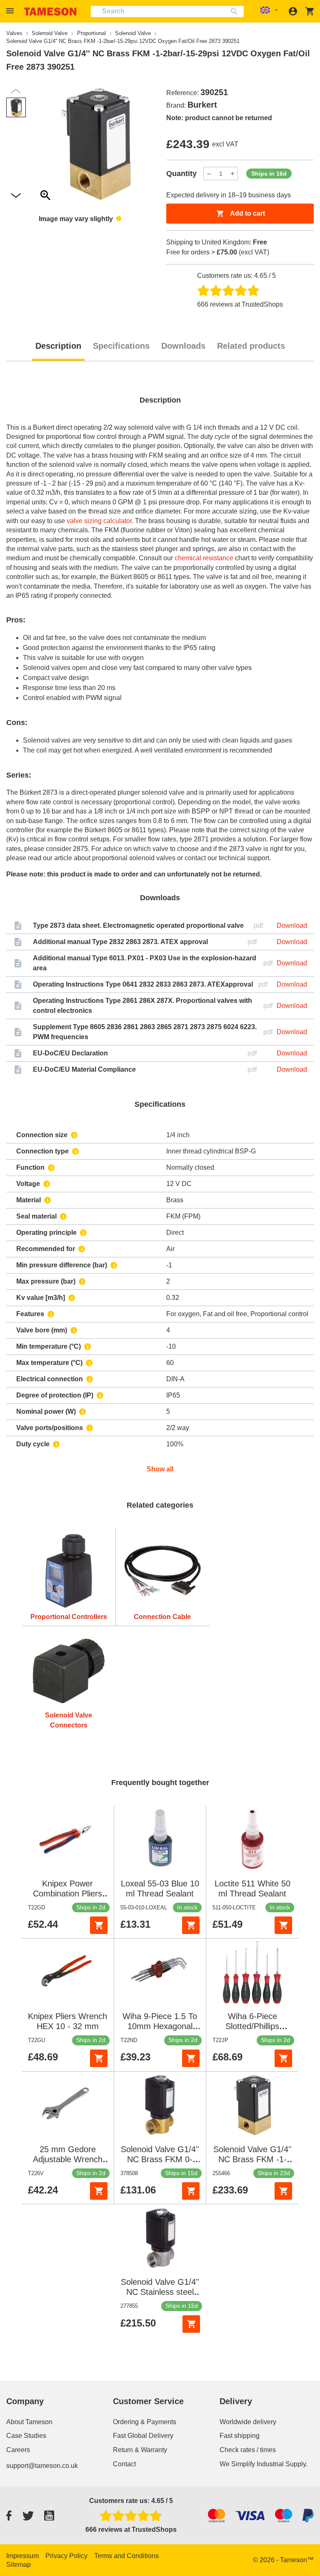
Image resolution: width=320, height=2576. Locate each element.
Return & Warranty (140, 2450)
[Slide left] (16, 196)
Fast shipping (240, 2436)
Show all (160, 1469)
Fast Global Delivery (143, 2436)
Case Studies (26, 2436)
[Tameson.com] (50, 11)
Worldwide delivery (248, 2422)
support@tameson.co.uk (42, 2466)
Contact (124, 2464)
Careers (18, 2450)
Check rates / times (248, 2450)
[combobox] (167, 11)
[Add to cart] (99, 1925)
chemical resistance (204, 558)
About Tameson (29, 2422)
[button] (11, 11)
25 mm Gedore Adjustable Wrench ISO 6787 (68, 2159)
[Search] (236, 11)
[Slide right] (16, 91)
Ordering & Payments (145, 2422)
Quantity (181, 174)
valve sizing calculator (99, 521)
